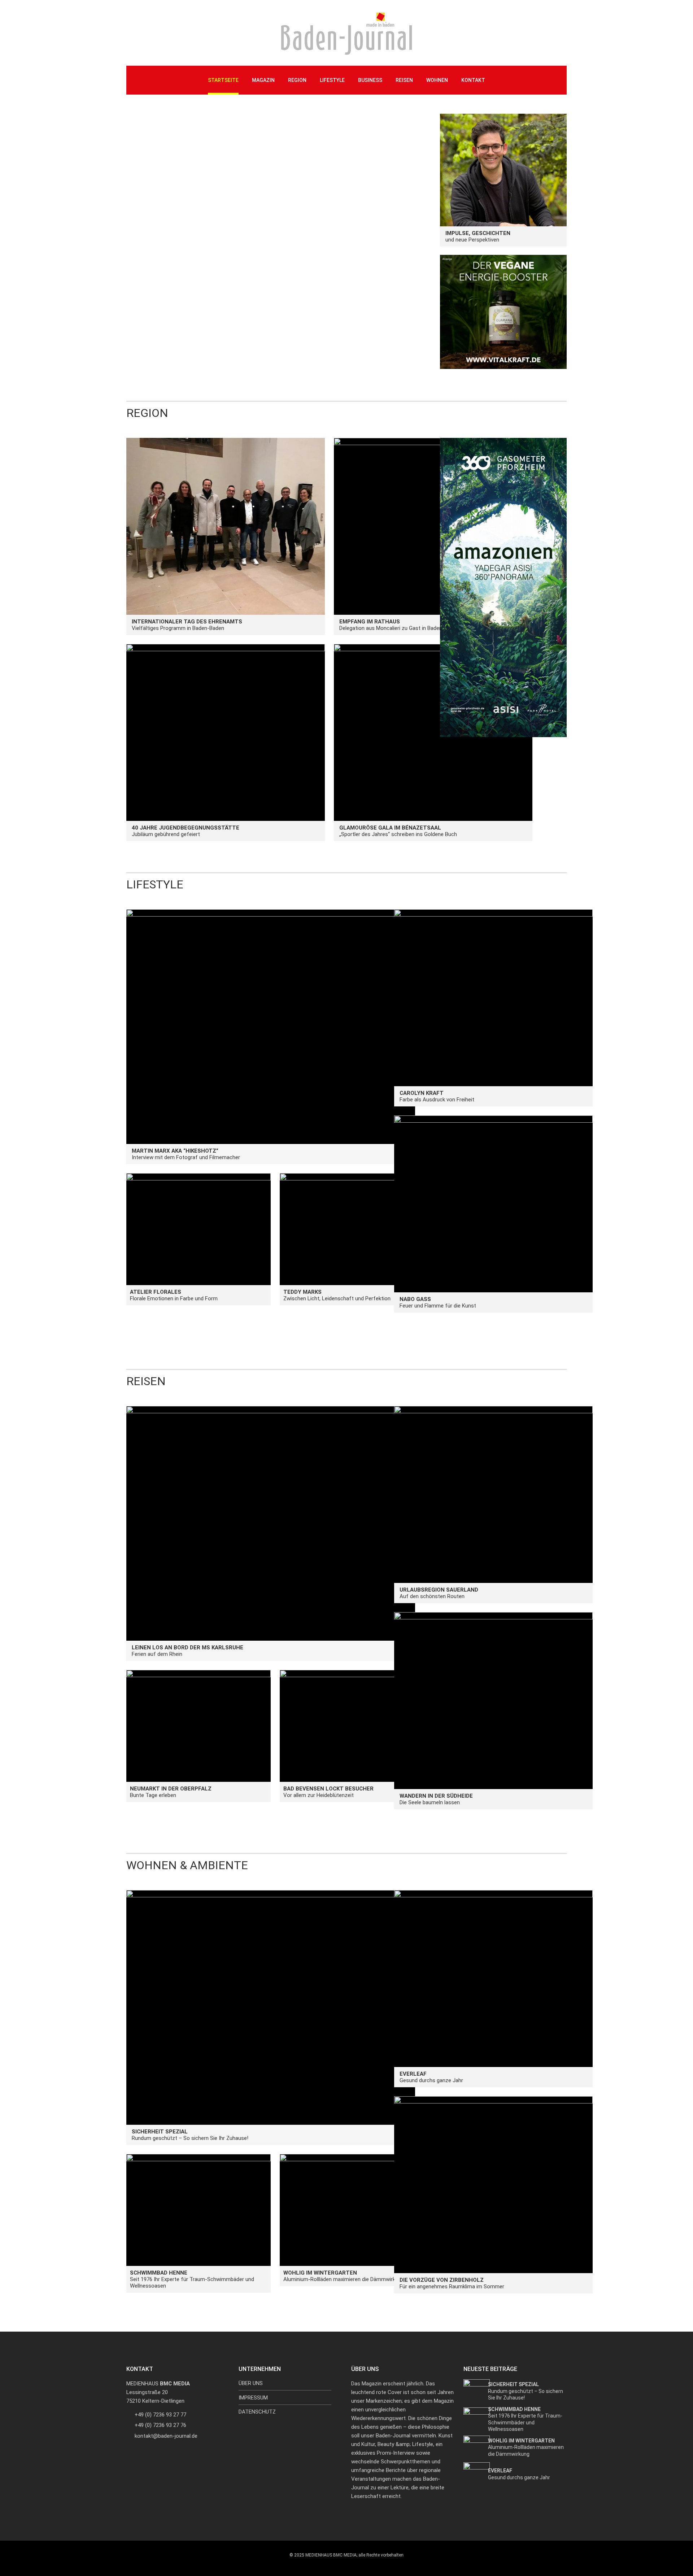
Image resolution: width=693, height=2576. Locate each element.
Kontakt (473, 80)
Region (297, 80)
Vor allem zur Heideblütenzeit (328, 1792)
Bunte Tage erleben (171, 1792)
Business (370, 80)
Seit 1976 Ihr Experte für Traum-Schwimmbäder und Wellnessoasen (192, 2279)
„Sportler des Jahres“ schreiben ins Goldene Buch (398, 831)
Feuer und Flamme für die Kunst (438, 1302)
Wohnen (437, 80)
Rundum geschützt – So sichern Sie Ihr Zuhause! (190, 2135)
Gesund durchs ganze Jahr (431, 2077)
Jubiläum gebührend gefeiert (186, 831)
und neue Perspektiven (478, 236)
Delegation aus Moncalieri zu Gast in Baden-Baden (399, 625)
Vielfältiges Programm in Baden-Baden (187, 625)
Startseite (223, 80)
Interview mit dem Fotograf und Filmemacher (186, 1154)
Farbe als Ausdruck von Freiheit (437, 1096)
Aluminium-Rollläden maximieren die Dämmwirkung (344, 2276)
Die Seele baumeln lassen (436, 1799)
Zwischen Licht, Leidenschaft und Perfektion (337, 1295)
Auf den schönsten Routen (439, 1593)
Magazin (263, 80)
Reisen (404, 80)
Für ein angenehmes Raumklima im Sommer (452, 2283)
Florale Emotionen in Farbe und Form (174, 1295)
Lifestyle (332, 80)
